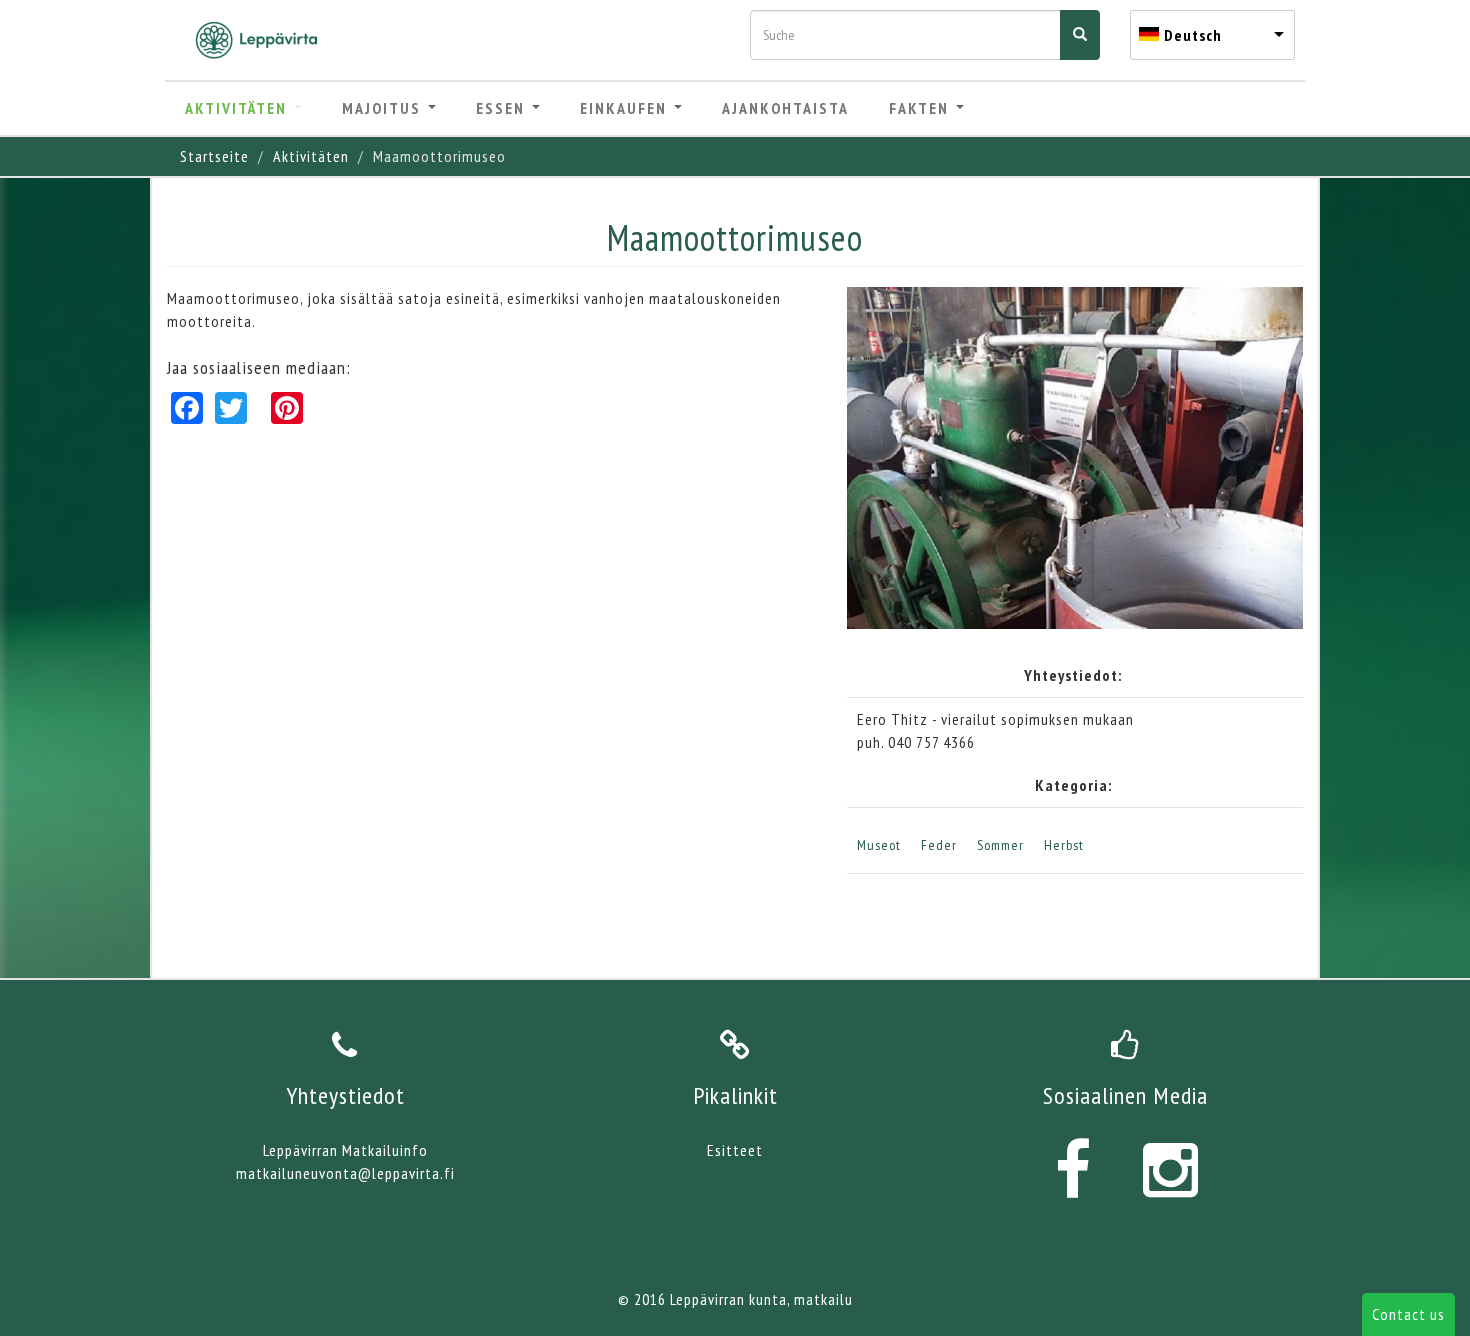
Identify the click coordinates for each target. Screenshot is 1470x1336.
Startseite (214, 156)
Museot (879, 845)
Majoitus (384, 108)
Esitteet (735, 1150)
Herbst (1064, 845)
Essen (503, 108)
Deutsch (1193, 35)
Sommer (1000, 845)
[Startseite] (264, 40)
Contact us (1408, 1314)
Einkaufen (626, 108)
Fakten (921, 108)
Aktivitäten (238, 108)
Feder (939, 845)
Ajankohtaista (785, 108)
